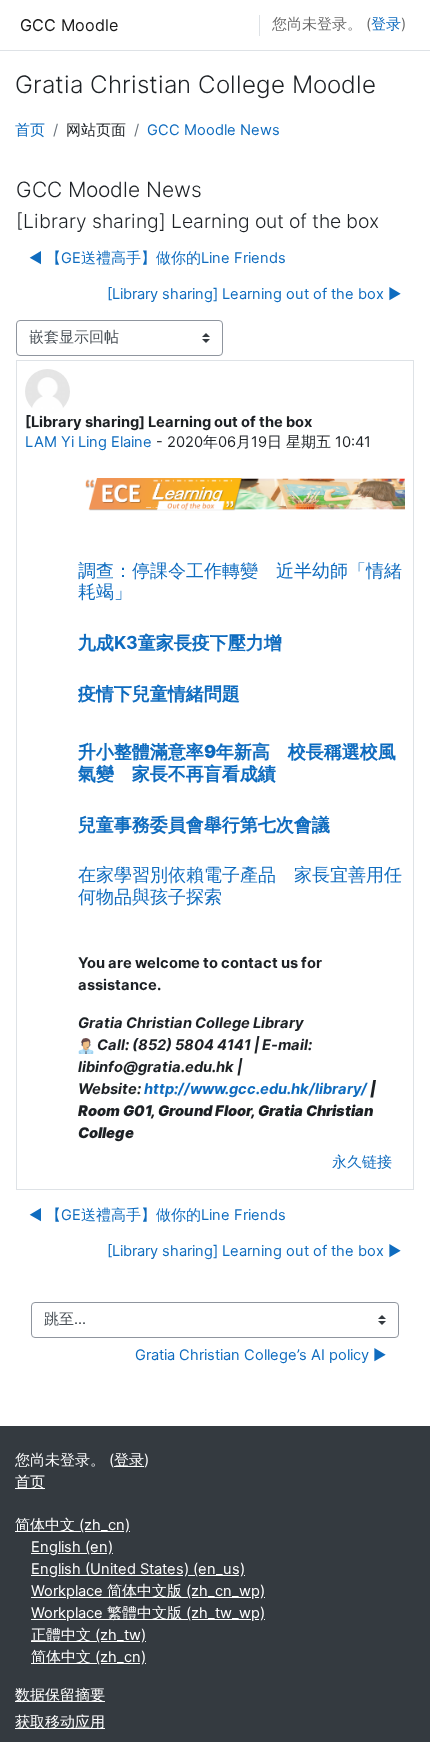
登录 (386, 24)
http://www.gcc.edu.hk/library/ (255, 1089)
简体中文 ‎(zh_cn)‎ (72, 1525)
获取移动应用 (60, 1722)
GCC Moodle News (213, 130)
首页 (30, 130)
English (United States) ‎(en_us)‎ (138, 1569)
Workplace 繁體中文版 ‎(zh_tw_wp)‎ (148, 1613)
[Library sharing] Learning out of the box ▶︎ (254, 294)
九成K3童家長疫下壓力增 (180, 642)
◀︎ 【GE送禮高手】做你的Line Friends (157, 258)
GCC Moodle (69, 25)
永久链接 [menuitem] (362, 1162)
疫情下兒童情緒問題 (159, 693)
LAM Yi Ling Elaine (88, 442)
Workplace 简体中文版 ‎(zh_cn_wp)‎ (148, 1591)
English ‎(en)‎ (72, 1547)
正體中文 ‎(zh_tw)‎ (88, 1635)
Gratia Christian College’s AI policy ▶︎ (260, 1355)
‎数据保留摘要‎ (60, 1695)
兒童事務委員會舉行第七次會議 (204, 824)
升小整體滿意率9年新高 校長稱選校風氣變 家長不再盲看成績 (237, 762)
